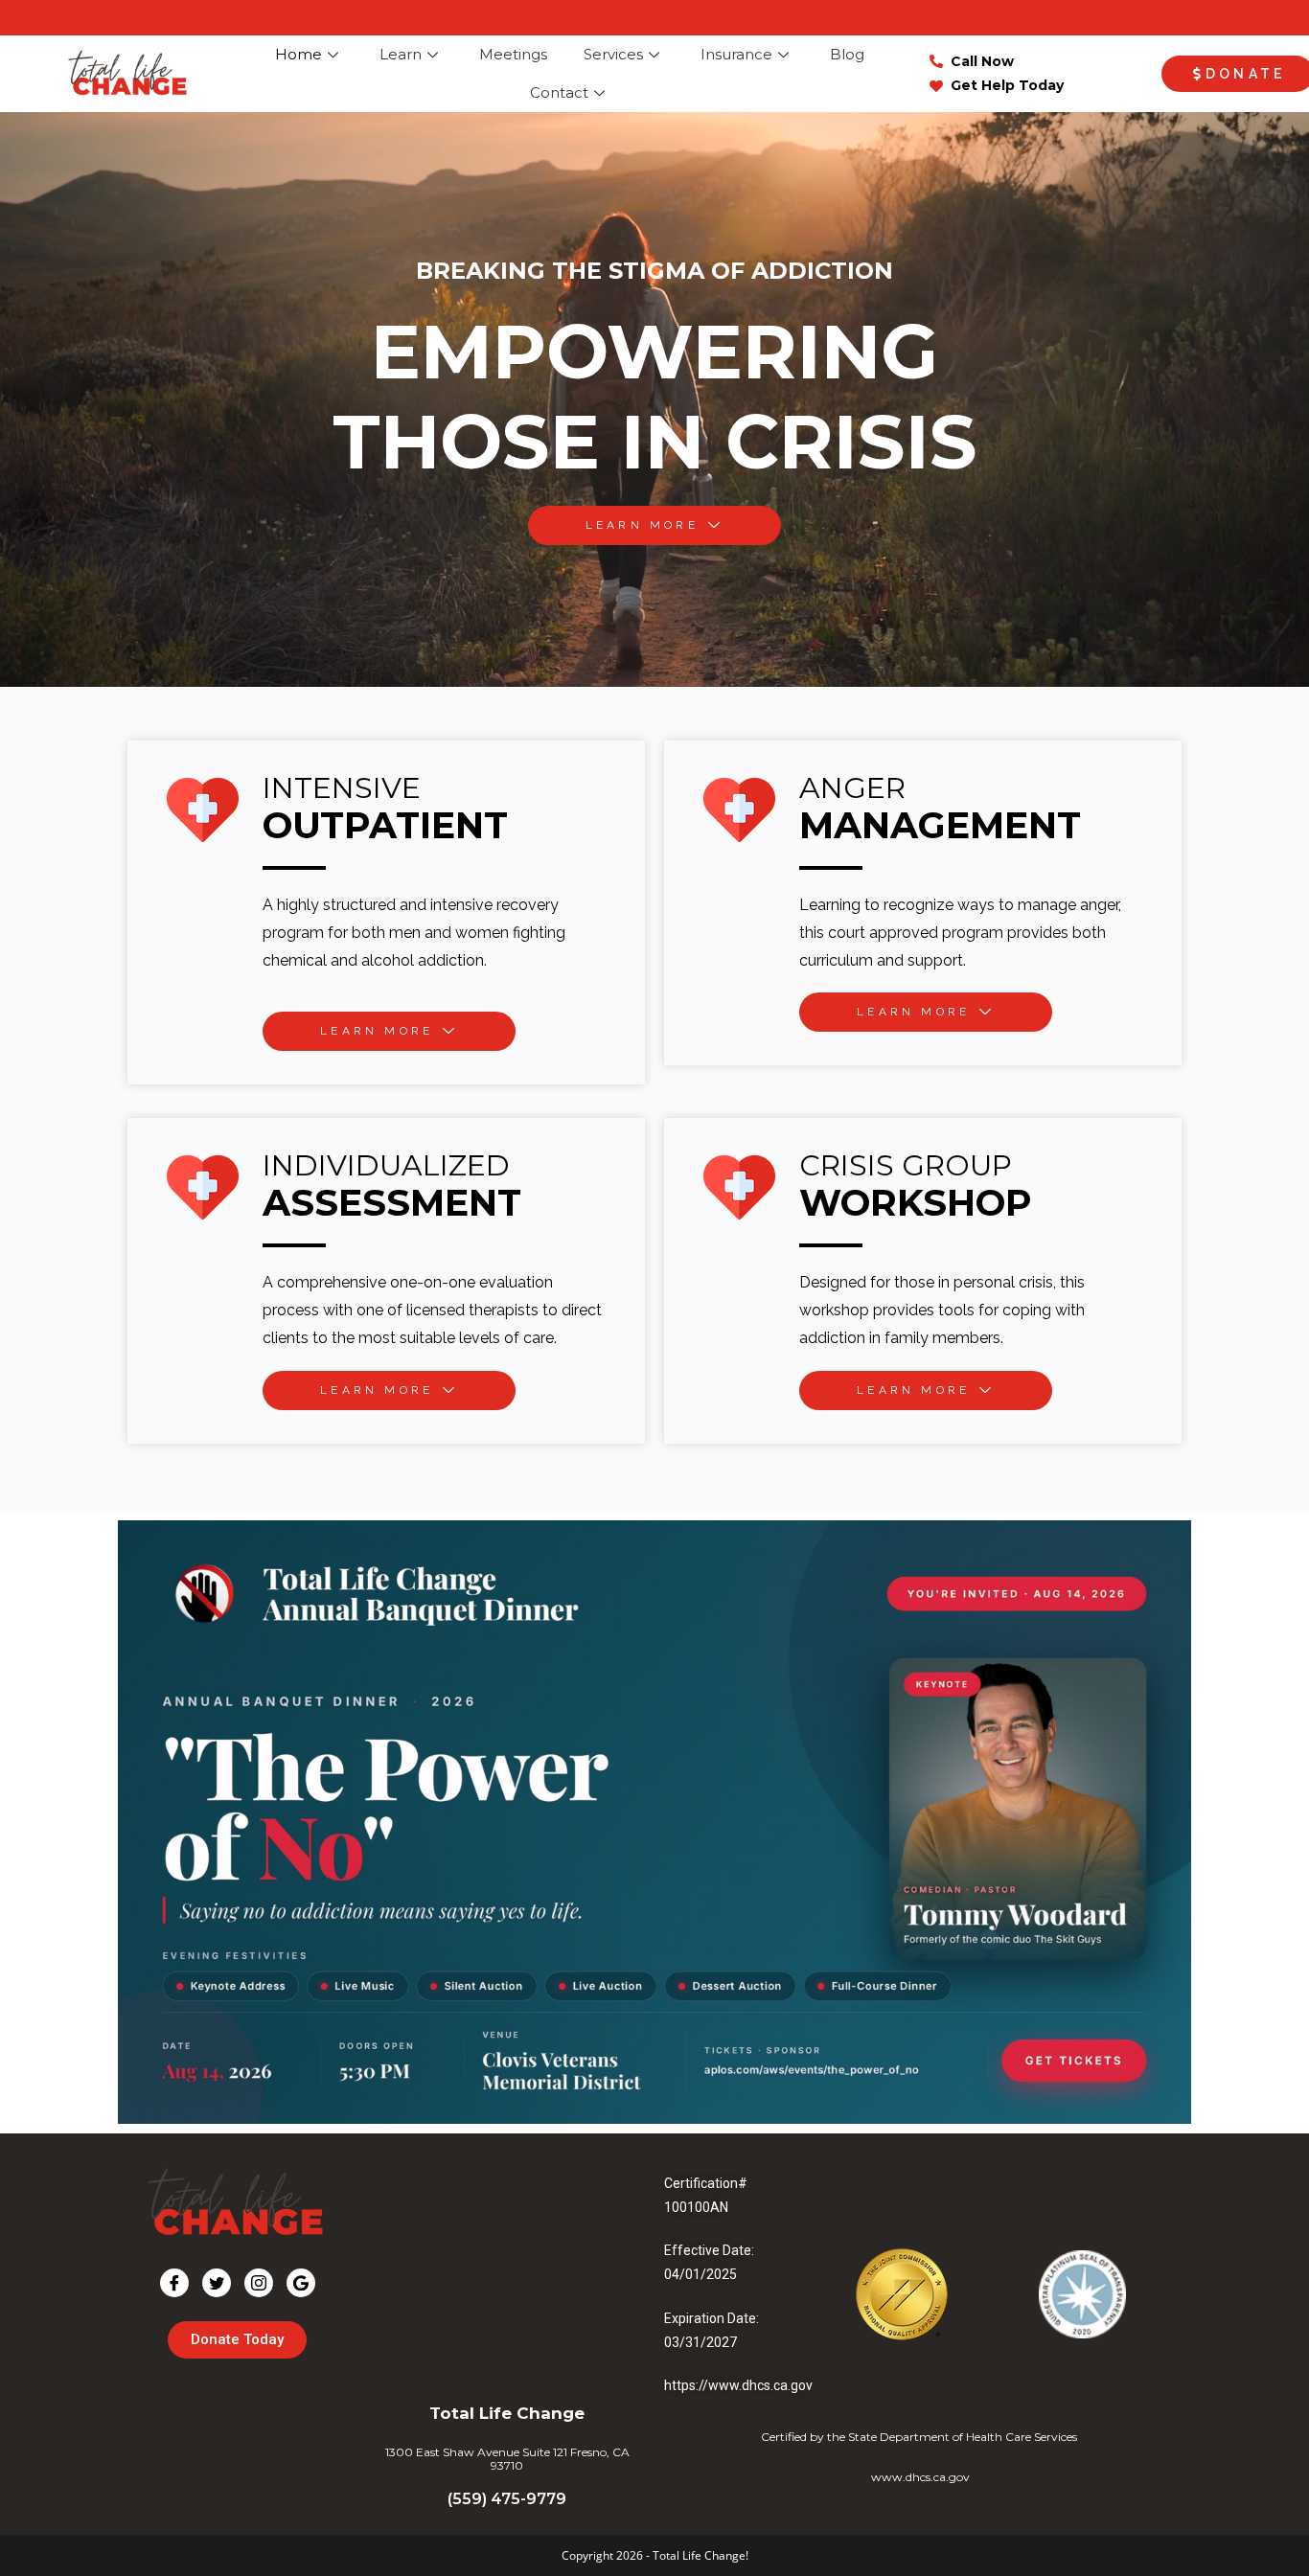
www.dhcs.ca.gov (920, 2477)
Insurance (736, 54)
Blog (847, 54)
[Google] (301, 2283)
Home (299, 54)
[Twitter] (217, 2283)
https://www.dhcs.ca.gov (738, 2385)
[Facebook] (174, 2283)
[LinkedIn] (259, 2283)
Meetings (513, 54)
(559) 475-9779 (507, 2499)
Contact (559, 92)
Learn (401, 54)
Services (613, 54)
